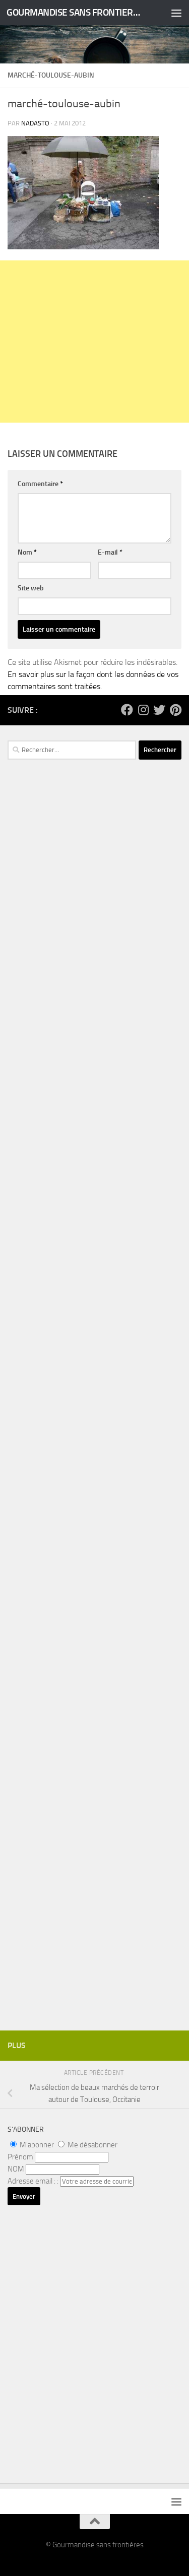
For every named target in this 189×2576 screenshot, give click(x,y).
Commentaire (40, 484)
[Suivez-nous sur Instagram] (143, 710)
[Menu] (176, 13)
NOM (16, 2169)
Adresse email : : (34, 2181)
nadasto (35, 123)
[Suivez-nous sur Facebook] (127, 710)
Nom (27, 552)
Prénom (20, 2157)
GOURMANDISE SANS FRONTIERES (75, 12)
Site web (31, 588)
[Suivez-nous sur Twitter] (159, 710)
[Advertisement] (94, 342)
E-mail (110, 552)
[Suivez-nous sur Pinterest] (175, 710)
